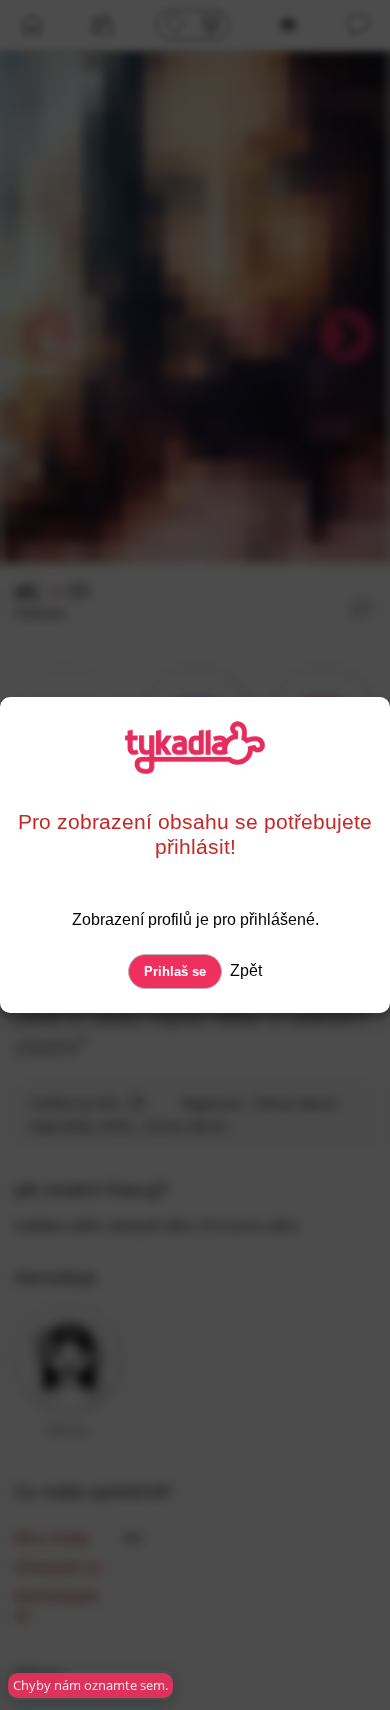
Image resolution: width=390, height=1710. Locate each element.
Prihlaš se (175, 971)
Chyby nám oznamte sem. (90, 1685)
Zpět (244, 970)
